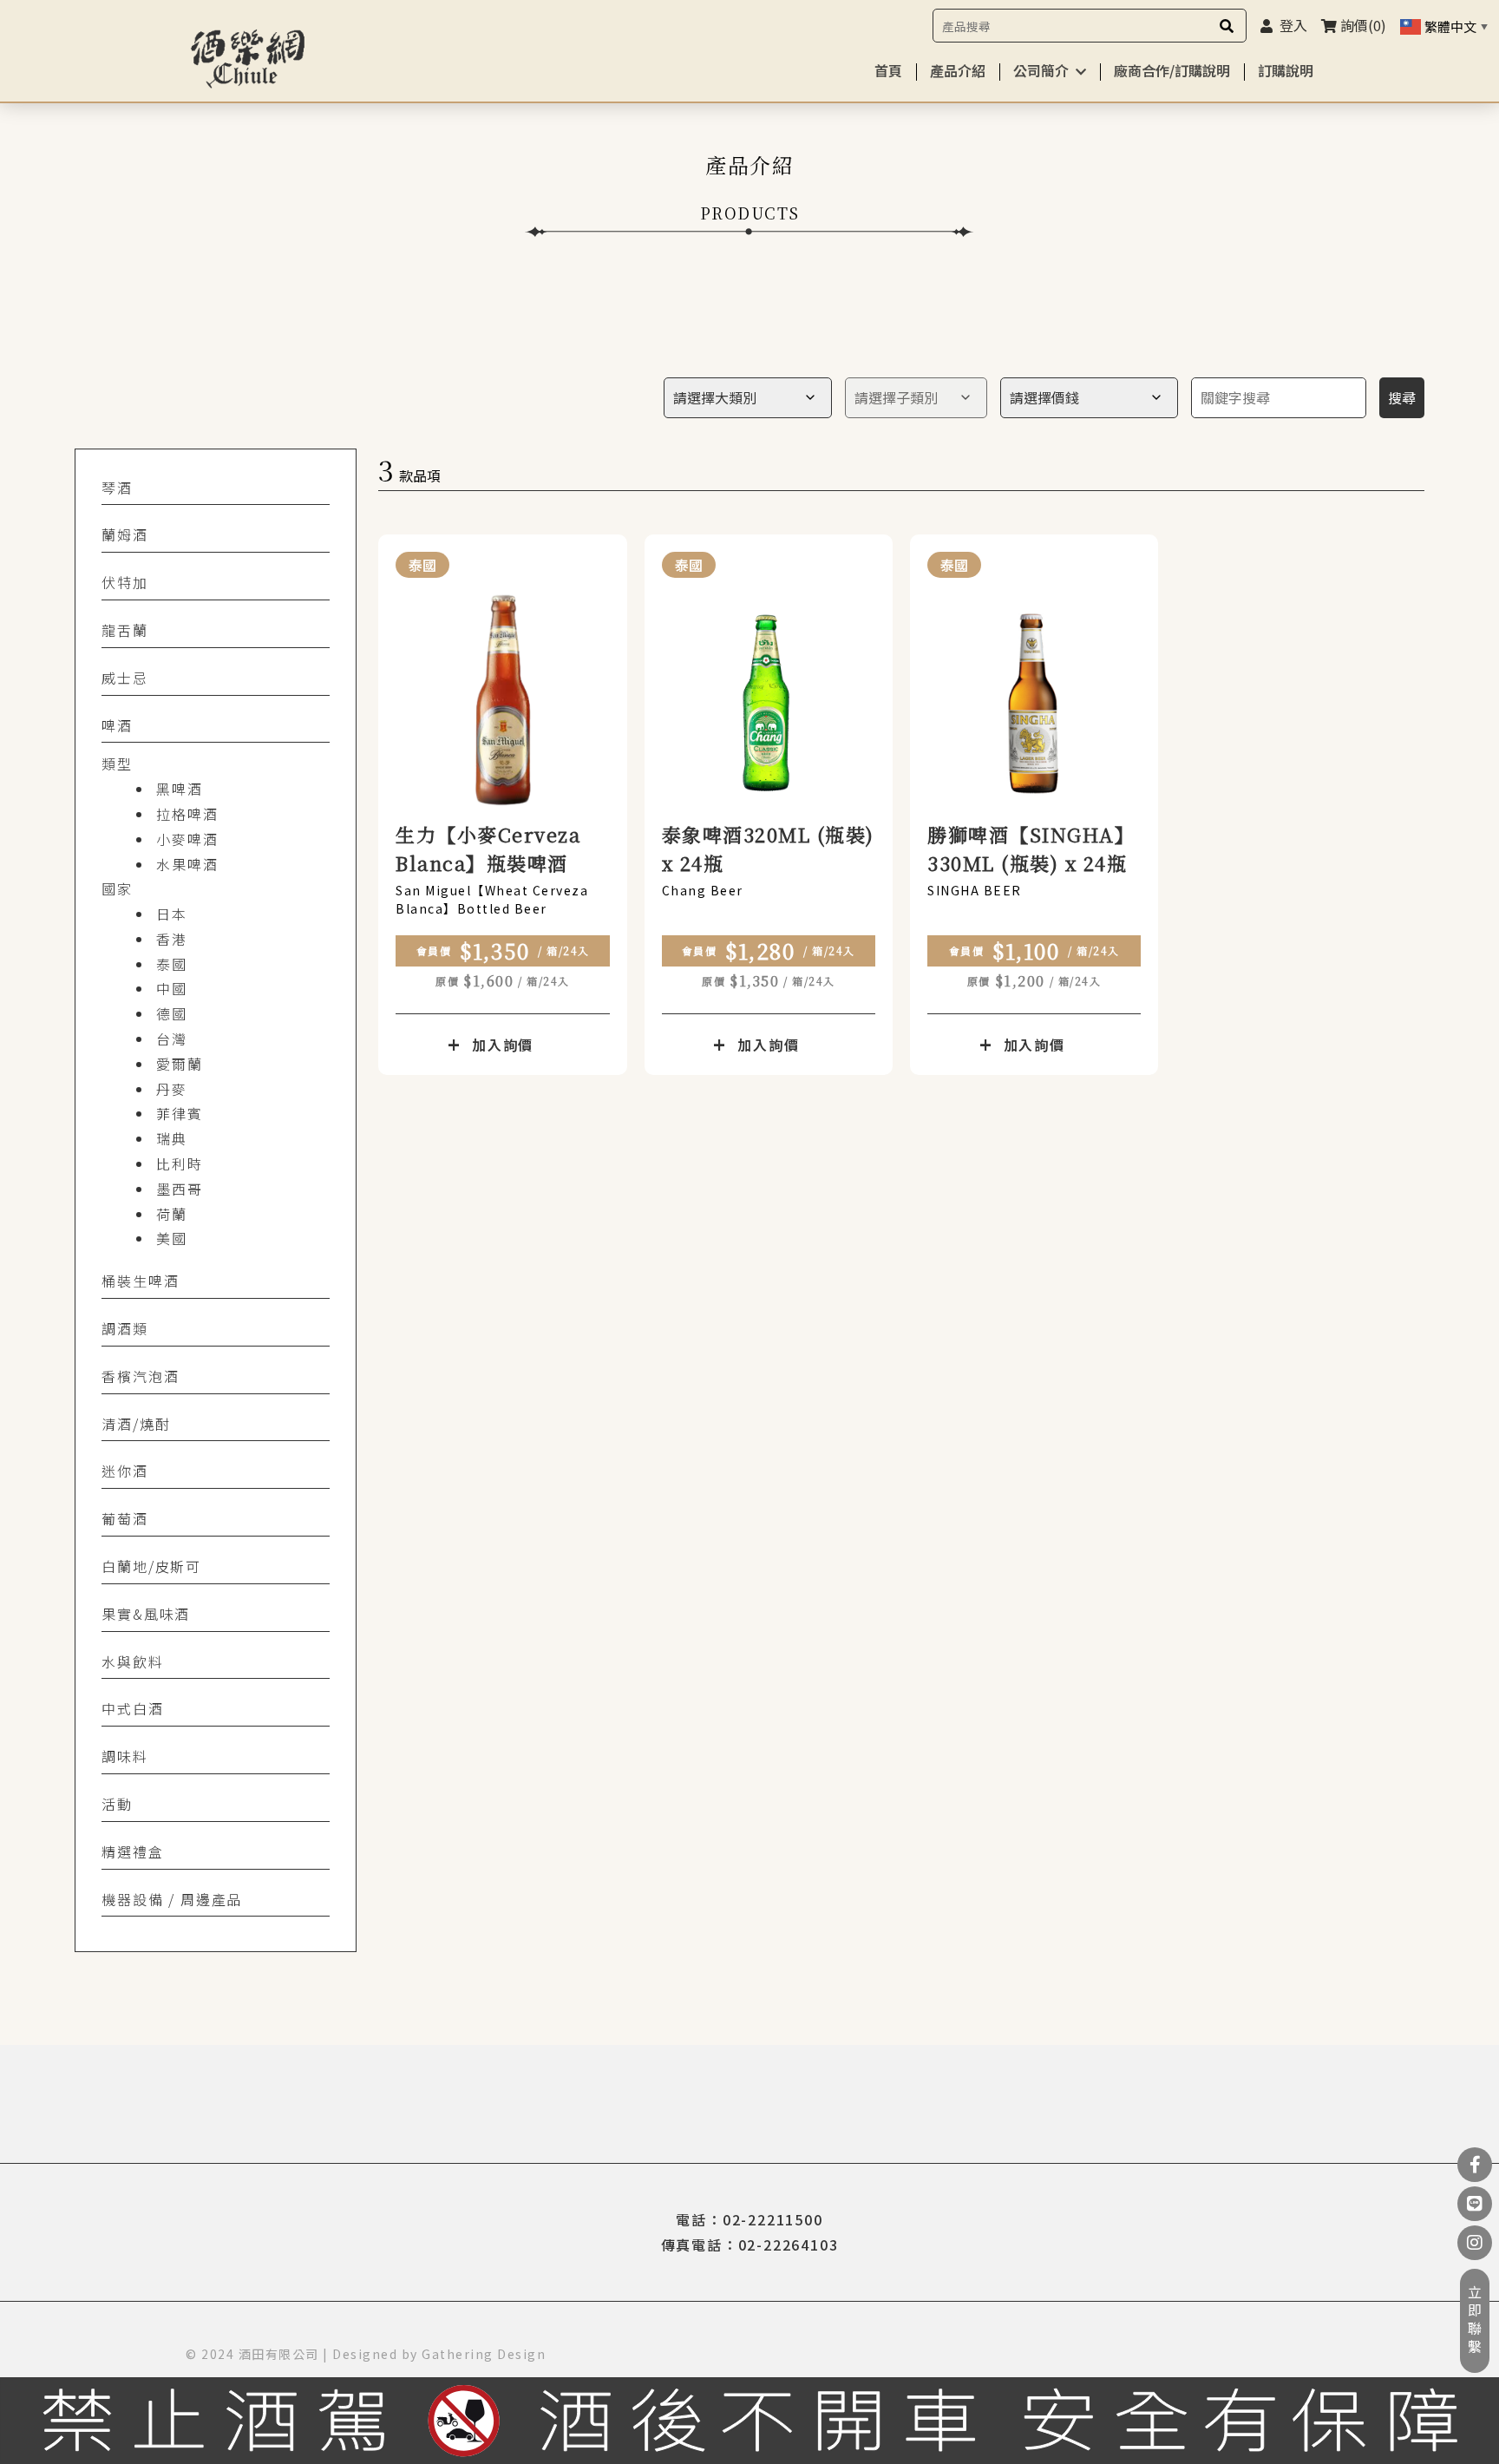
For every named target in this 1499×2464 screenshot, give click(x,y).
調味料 (124, 1756)
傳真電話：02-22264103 (750, 2244)
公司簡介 (1041, 70)
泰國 (172, 964)
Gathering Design (484, 2354)
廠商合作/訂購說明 (1172, 70)
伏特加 (124, 582)
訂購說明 (1286, 70)
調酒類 (124, 1328)
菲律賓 (179, 1113)
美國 (172, 1238)
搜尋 (1402, 397)
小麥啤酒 (187, 839)
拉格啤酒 (187, 814)
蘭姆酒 (124, 534)
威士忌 (124, 678)
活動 (117, 1804)
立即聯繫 (1475, 2321)
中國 (172, 988)
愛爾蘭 (179, 1064)
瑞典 (172, 1138)
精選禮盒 (132, 1851)
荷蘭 (172, 1214)
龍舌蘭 (124, 630)
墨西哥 (179, 1189)
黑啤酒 (179, 789)
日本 (172, 914)
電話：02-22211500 (749, 2219)
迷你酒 (124, 1471)
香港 (172, 939)
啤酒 (117, 725)
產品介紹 (958, 70)
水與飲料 (132, 1661)
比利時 (179, 1163)
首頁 (888, 70)
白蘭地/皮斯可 (151, 1566)
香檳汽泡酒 (140, 1376)
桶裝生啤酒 (140, 1281)
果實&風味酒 (146, 1614)
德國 (172, 1013)
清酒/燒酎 (136, 1424)
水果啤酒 (187, 864)
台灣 (172, 1039)
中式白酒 (132, 1708)
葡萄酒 (124, 1518)
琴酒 (117, 488)
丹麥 (172, 1089)
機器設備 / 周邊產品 (172, 1899)
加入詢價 (503, 1045)
